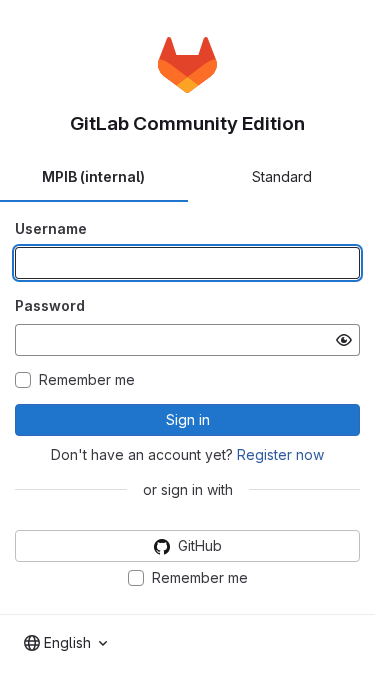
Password (50, 305)
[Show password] (344, 340)
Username (51, 228)
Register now (280, 454)
